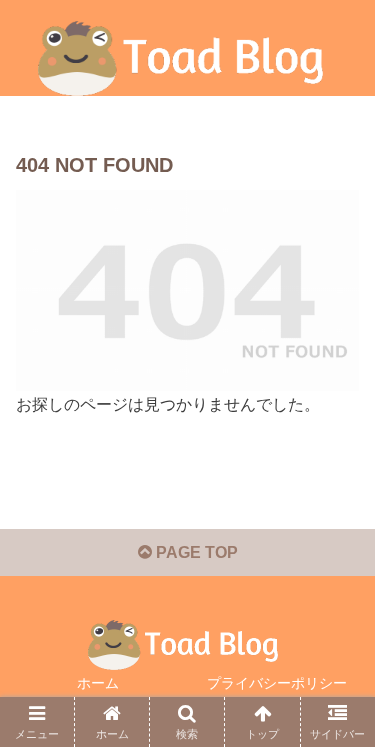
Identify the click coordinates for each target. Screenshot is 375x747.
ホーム (98, 683)
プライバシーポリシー (277, 683)
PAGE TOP (195, 552)
